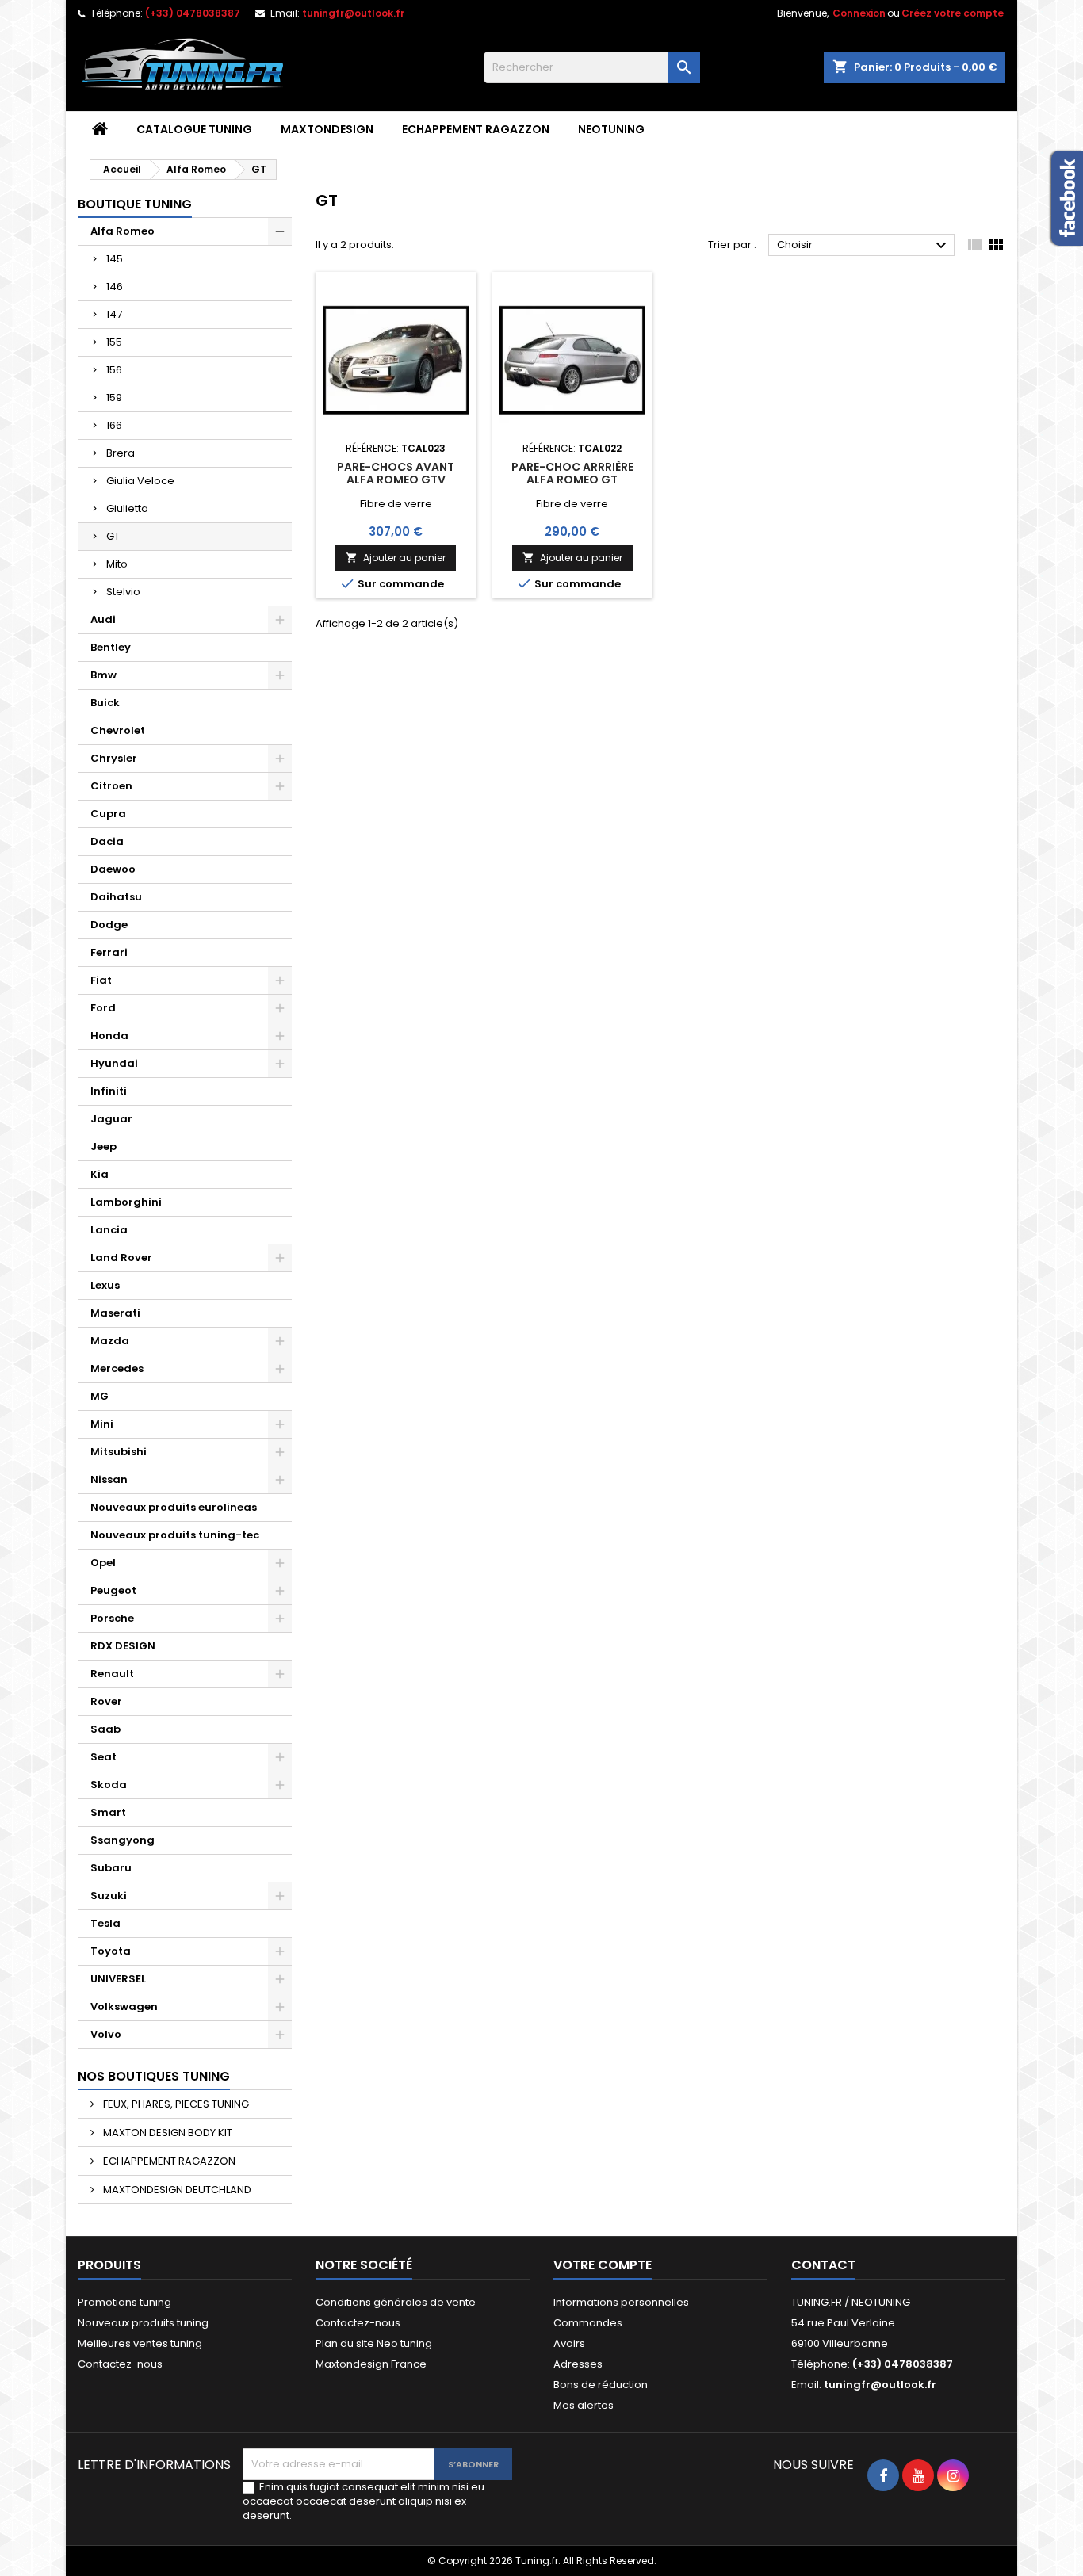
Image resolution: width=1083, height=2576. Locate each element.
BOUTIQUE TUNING (135, 204)
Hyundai (114, 1063)
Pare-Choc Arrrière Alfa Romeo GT (572, 473)
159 (114, 397)
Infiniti (109, 1091)
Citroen (111, 786)
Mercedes (117, 1368)
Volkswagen (124, 2007)
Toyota (111, 1951)
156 (114, 370)
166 (114, 425)
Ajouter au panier (396, 558)
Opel (103, 1563)
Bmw (103, 675)
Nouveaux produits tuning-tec (175, 1535)
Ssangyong (122, 1840)
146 (115, 287)
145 (115, 259)
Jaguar (111, 1119)
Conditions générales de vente (396, 2302)
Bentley (111, 647)
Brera (121, 453)
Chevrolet (118, 730)
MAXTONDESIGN (327, 129)
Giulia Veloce (140, 481)
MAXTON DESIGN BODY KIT (166, 2133)
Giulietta (127, 508)
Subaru (111, 1868)
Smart (108, 1812)
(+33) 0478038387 (193, 13)
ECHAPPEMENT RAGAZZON (476, 129)
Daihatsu (116, 897)
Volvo (106, 2034)
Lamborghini (126, 1202)
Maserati (115, 1313)
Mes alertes (584, 2405)
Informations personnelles (621, 2302)
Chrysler (114, 758)
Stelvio (123, 592)
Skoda (109, 1785)
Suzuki (109, 1896)
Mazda (110, 1341)
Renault (112, 1674)
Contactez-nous (120, 2364)
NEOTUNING (611, 129)
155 (114, 342)
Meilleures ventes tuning (140, 2343)
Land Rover (121, 1257)
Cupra (108, 814)
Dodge (109, 925)
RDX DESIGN (123, 1646)
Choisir (864, 246)
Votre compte (603, 2265)
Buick (105, 703)
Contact (823, 2265)
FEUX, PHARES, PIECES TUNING (175, 2104)
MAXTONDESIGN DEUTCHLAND (176, 2190)
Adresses (578, 2364)
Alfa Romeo (122, 231)
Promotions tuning (124, 2302)
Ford (103, 1008)
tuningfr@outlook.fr (353, 13)
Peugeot (113, 1590)
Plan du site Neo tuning (374, 2343)
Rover (106, 1701)
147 (114, 314)
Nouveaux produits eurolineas (174, 1507)
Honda (109, 1036)
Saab (105, 1729)
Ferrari (109, 952)
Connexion (859, 13)
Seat (103, 1757)
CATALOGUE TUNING (194, 129)
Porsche (112, 1618)
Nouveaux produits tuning (143, 2323)
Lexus (105, 1285)
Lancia (109, 1230)
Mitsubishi (119, 1452)
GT (113, 536)
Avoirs (569, 2343)
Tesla (105, 1923)
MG (99, 1396)
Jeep (103, 1147)
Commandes (588, 2323)
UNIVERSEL (118, 1979)
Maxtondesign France (371, 2364)
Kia (99, 1174)
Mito (117, 564)
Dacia (107, 841)
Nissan (109, 1479)
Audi (103, 619)
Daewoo (113, 869)
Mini (102, 1424)
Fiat (101, 980)
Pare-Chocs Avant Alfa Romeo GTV (396, 473)
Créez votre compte (953, 13)
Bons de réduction (601, 2385)
